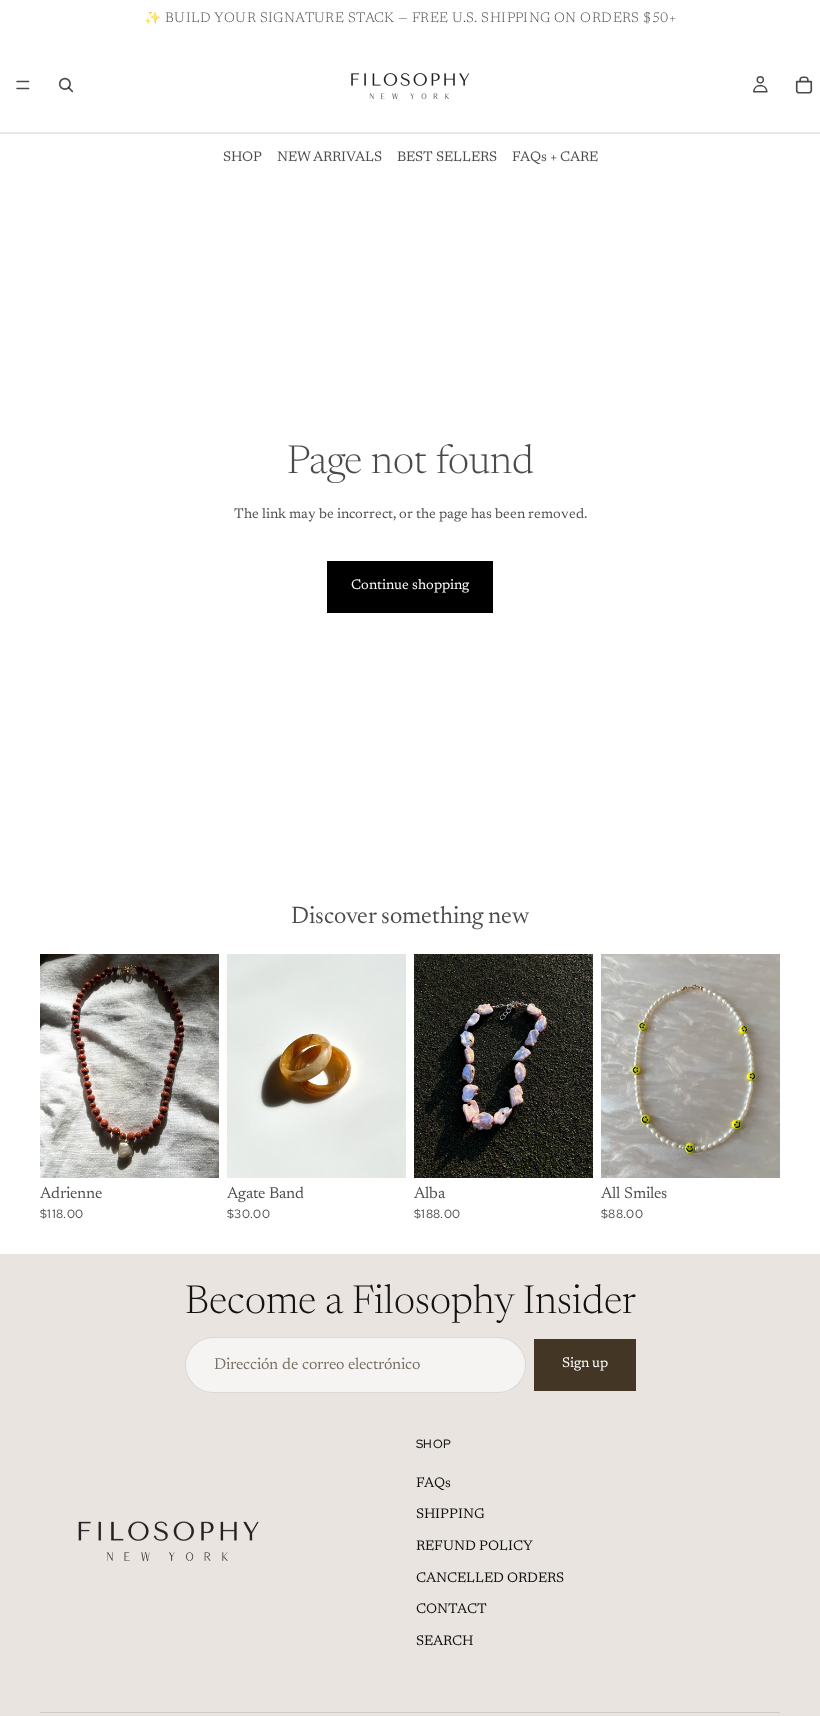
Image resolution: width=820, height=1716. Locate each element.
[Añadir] (188, 1147)
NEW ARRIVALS (329, 158)
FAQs (433, 1484)
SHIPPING (450, 1515)
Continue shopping (410, 586)
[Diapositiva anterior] (62, 1066)
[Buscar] (66, 85)
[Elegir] (375, 1147)
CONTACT (451, 1610)
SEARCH (444, 1642)
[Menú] (23, 85)
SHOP (242, 158)
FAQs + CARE (555, 158)
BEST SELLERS (447, 158)
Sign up (585, 1364)
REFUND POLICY (474, 1547)
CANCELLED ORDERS (490, 1579)
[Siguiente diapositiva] (197, 1066)
